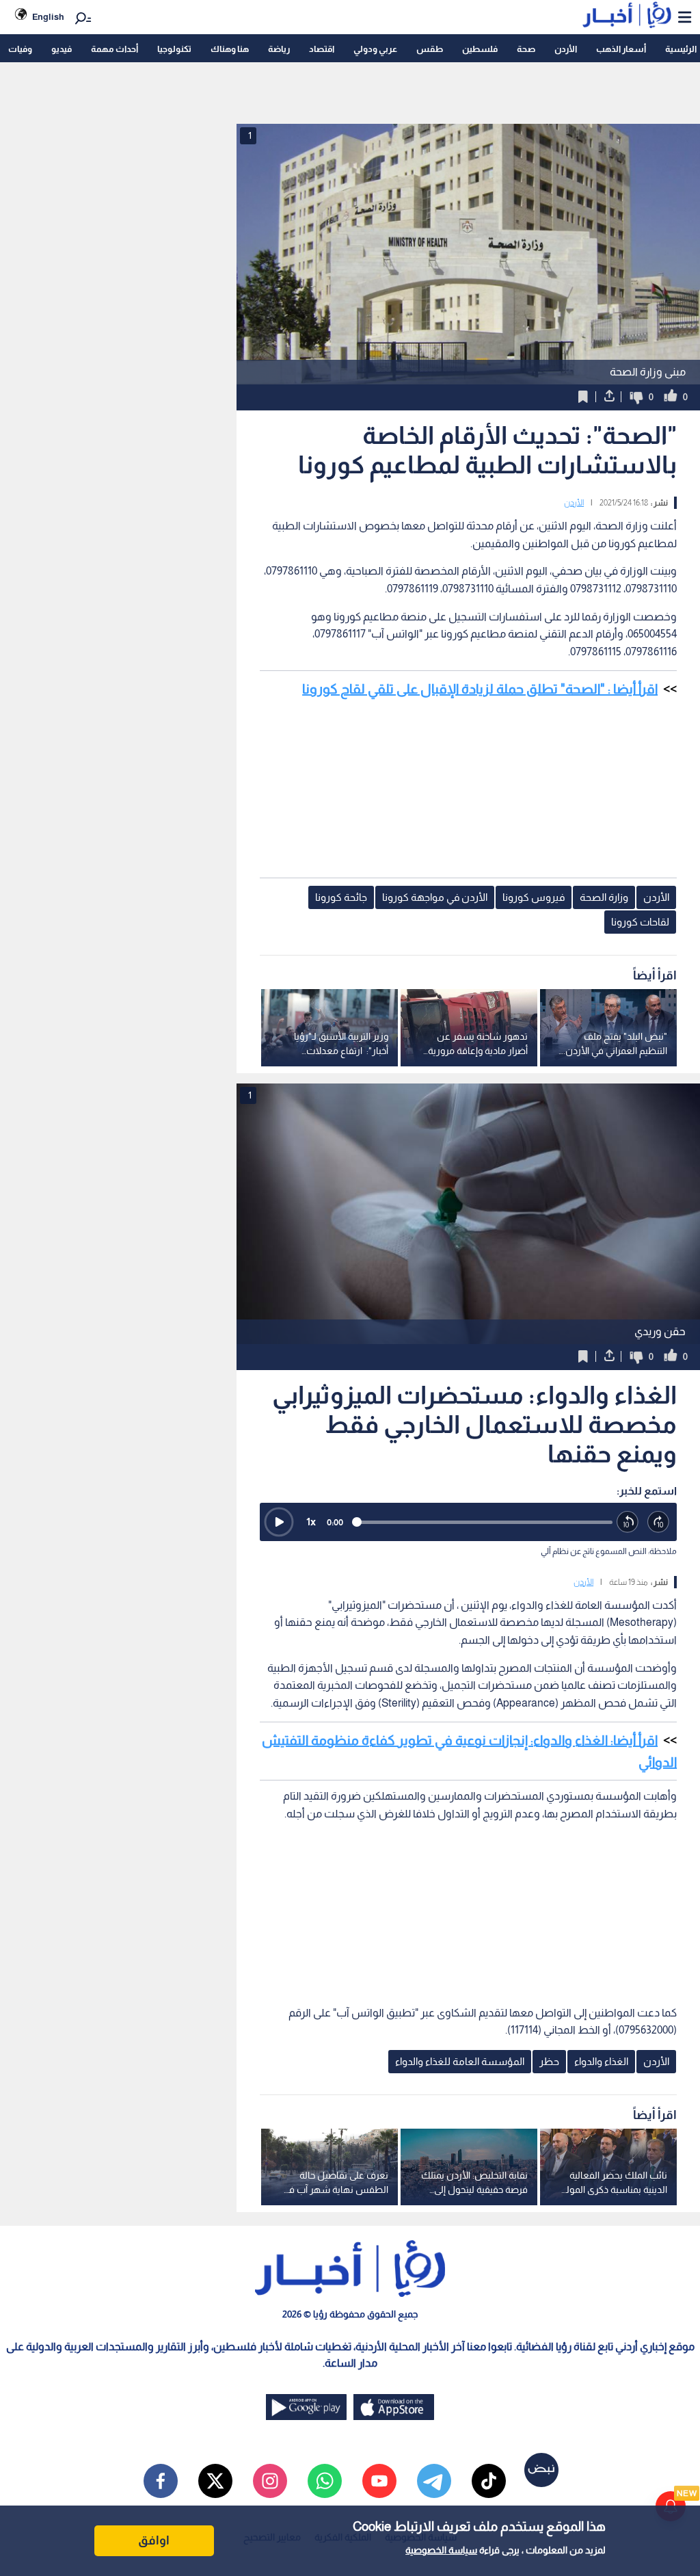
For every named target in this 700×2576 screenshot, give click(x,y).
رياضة (279, 49)
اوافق (154, 2540)
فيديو (62, 49)
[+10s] (659, 1522)
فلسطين (480, 49)
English (48, 17)
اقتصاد (322, 49)
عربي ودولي (375, 49)
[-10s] (628, 1522)
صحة (526, 49)
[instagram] (270, 2481)
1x (311, 1522)
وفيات (20, 49)
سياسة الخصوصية (441, 2550)
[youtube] (379, 2481)
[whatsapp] (325, 2481)
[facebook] (161, 2481)
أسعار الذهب (621, 49)
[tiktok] (489, 2481)
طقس (430, 49)
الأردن (566, 49)
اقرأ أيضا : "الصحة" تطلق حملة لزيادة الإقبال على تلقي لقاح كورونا (480, 689)
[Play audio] (279, 1522)
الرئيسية (681, 49)
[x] (215, 2481)
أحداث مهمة (115, 49)
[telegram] (434, 2481)
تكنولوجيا (174, 49)
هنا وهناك (230, 49)
